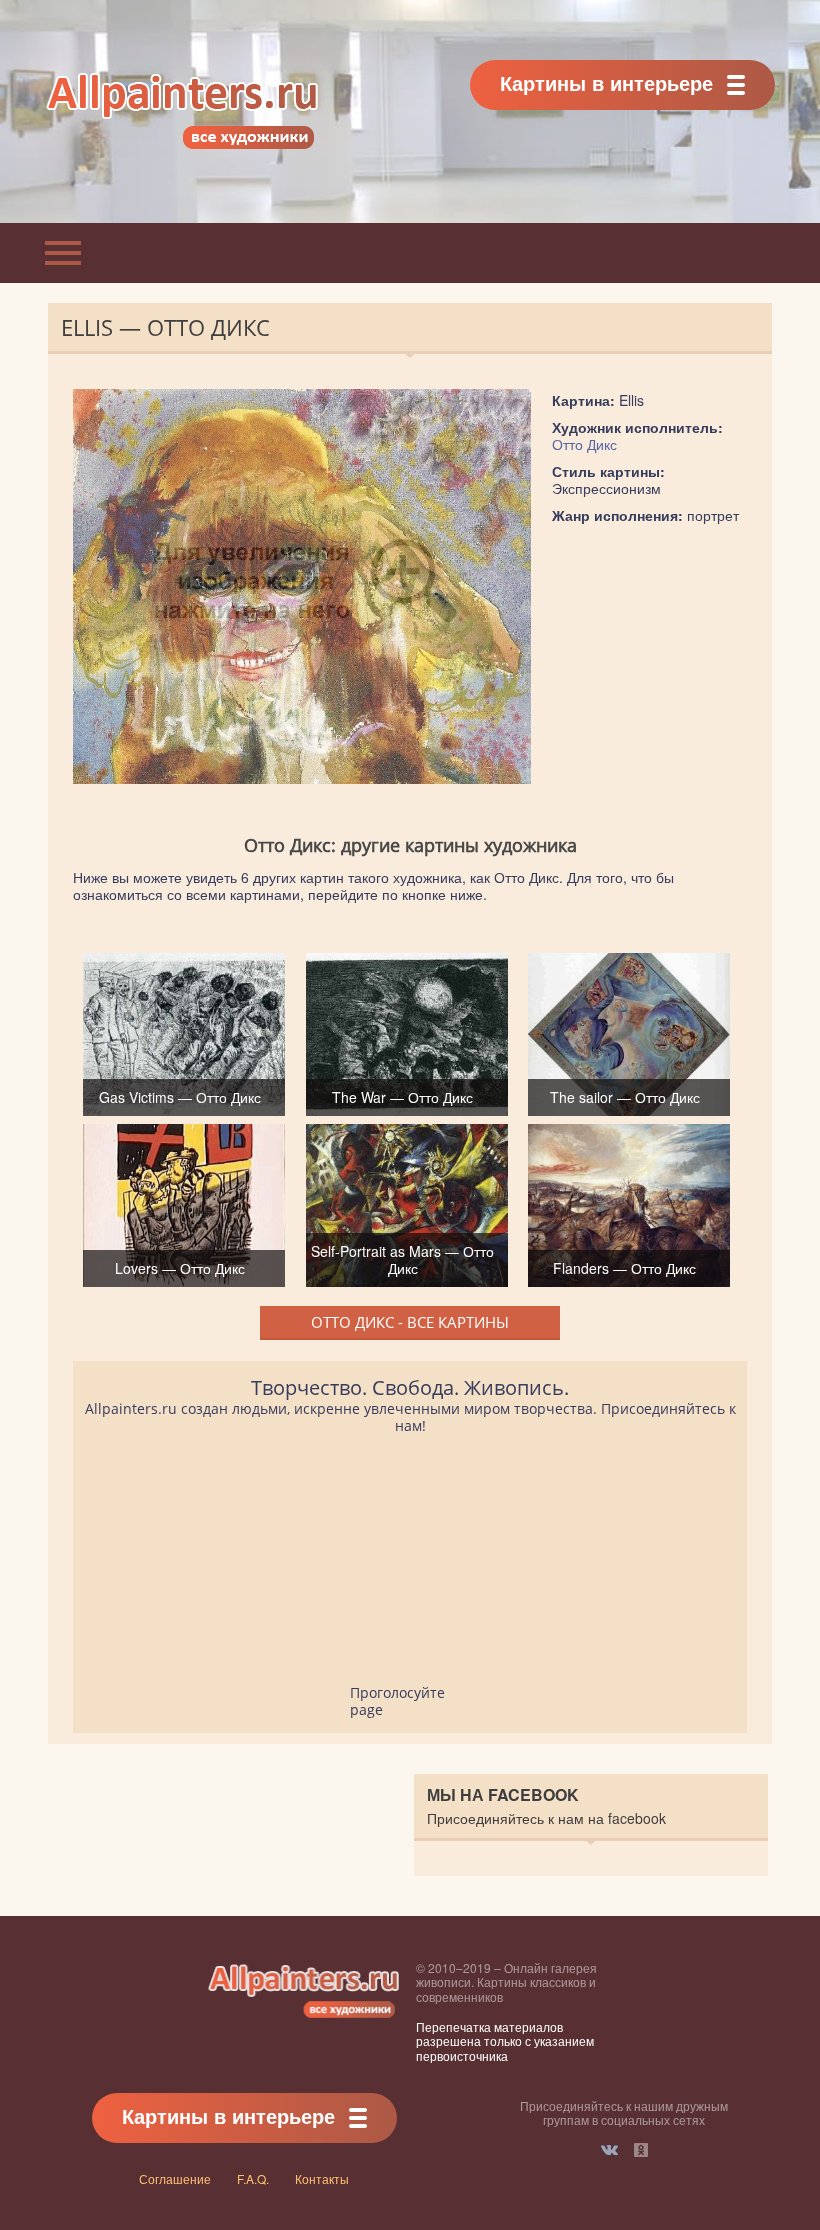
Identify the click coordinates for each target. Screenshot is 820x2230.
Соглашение (175, 2178)
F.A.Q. (253, 2178)
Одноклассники (641, 2150)
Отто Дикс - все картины (410, 1322)
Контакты (322, 2178)
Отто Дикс (584, 444)
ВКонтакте (609, 2150)
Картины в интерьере (606, 82)
